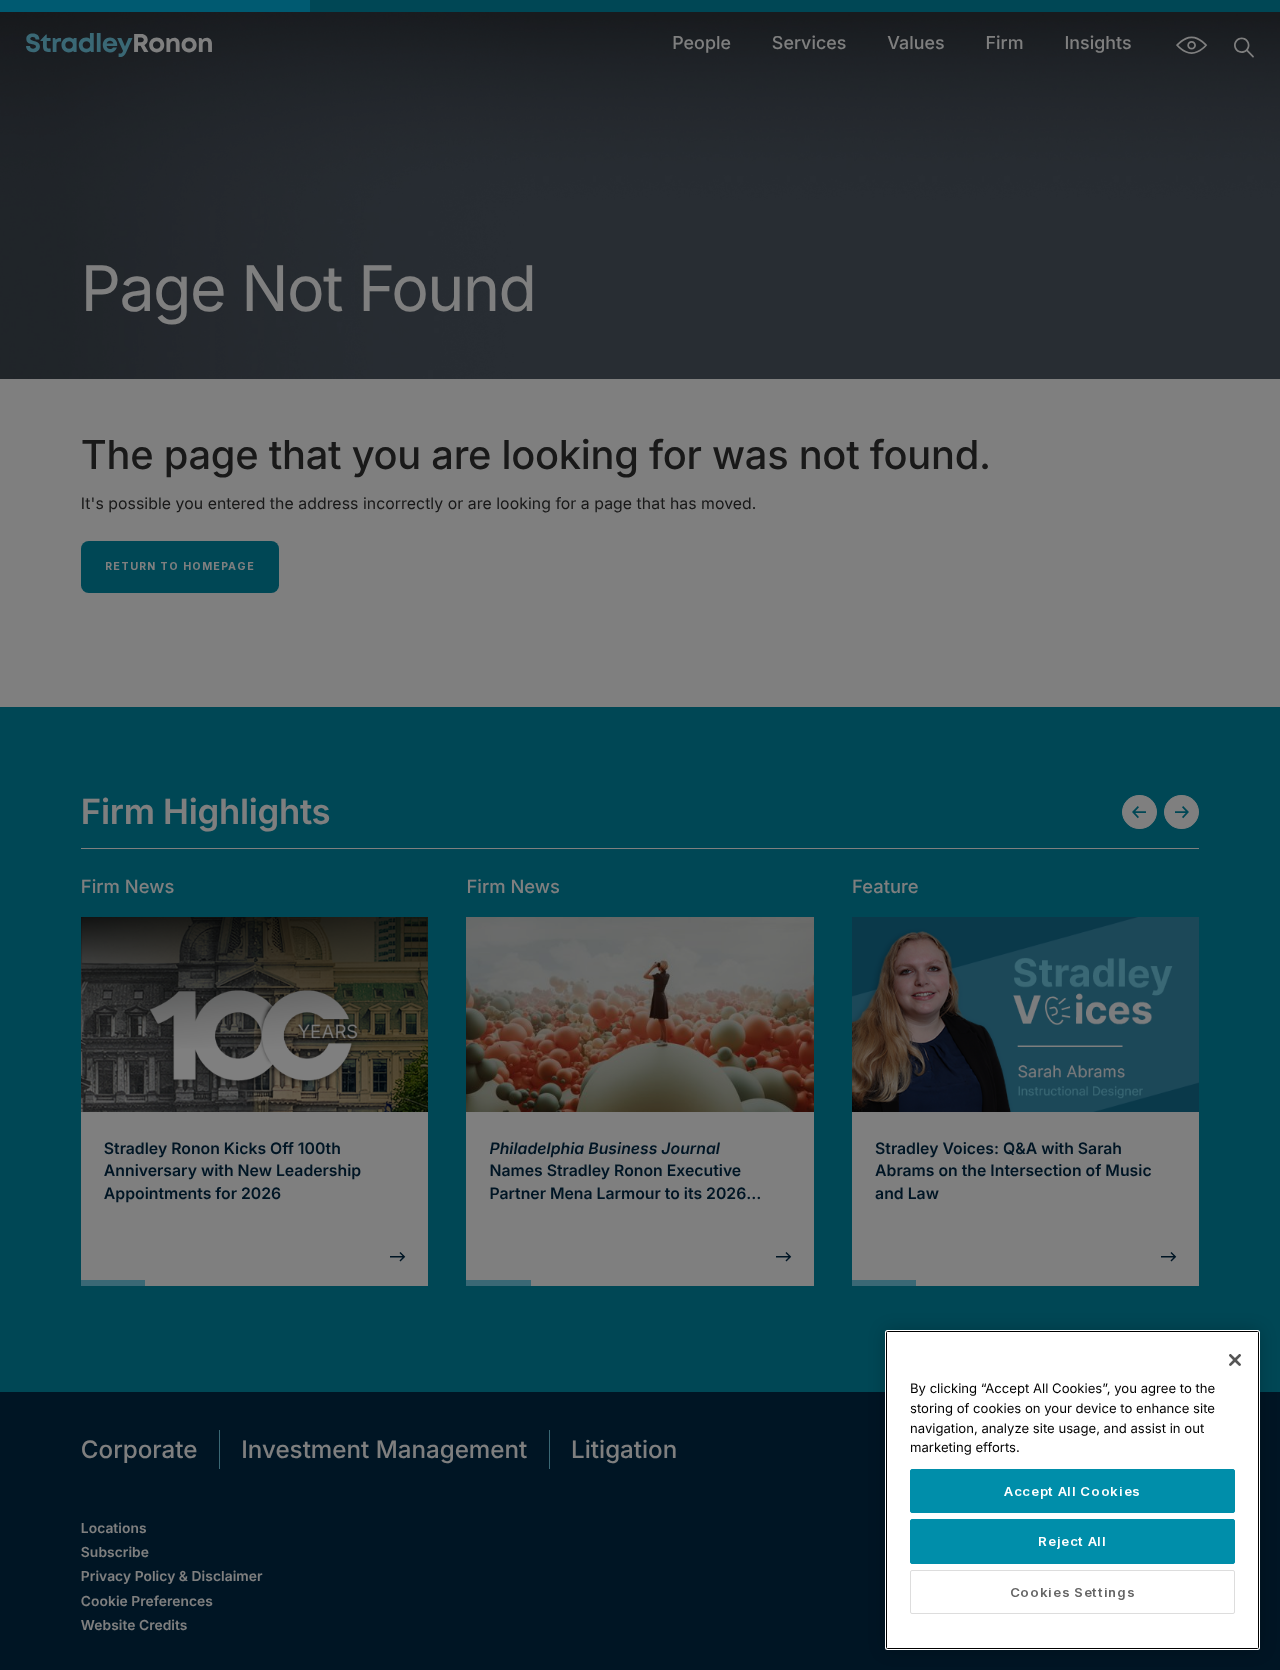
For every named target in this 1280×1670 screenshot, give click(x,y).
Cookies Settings (1073, 1592)
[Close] (1235, 1360)
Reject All (1072, 1541)
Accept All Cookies (1072, 1491)
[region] (1072, 1490)
